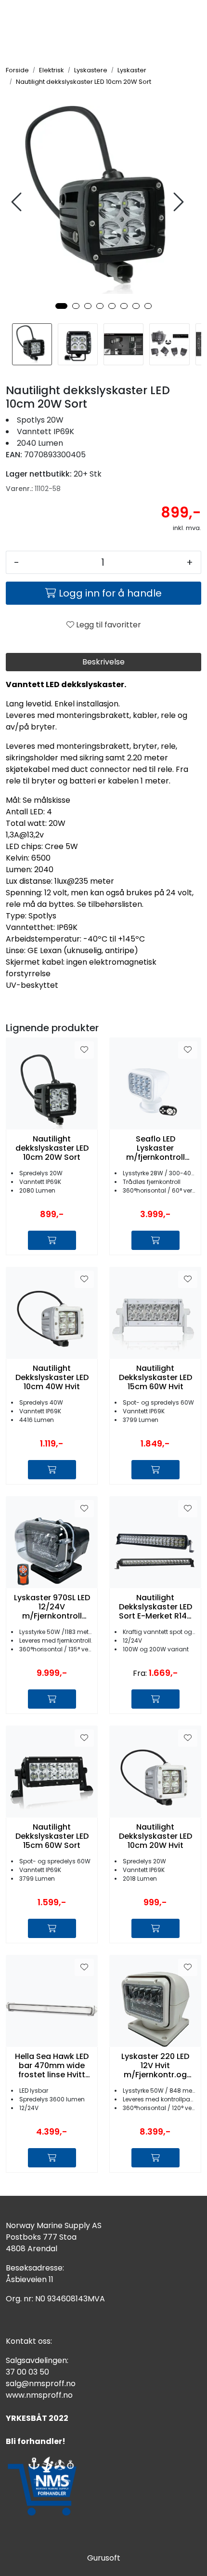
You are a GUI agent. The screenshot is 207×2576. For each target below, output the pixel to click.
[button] (61, 306)
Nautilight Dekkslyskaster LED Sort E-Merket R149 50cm (155, 1607)
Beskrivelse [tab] (103, 662)
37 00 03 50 (27, 2372)
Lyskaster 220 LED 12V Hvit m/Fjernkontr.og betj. (155, 2066)
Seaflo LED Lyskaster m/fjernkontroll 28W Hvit (155, 1148)
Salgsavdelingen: (37, 2360)
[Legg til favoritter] (84, 1050)
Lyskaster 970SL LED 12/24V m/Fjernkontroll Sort (52, 1607)
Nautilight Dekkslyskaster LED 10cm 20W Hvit (155, 1836)
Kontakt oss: (29, 2341)
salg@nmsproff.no (41, 2383)
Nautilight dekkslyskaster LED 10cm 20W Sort (52, 1148)
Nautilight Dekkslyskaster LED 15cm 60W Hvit (155, 1378)
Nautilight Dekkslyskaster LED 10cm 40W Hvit (52, 1378)
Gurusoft (104, 2558)
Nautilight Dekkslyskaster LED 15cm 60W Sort (52, 1836)
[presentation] (18, 202)
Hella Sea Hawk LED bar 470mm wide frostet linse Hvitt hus (52, 2066)
